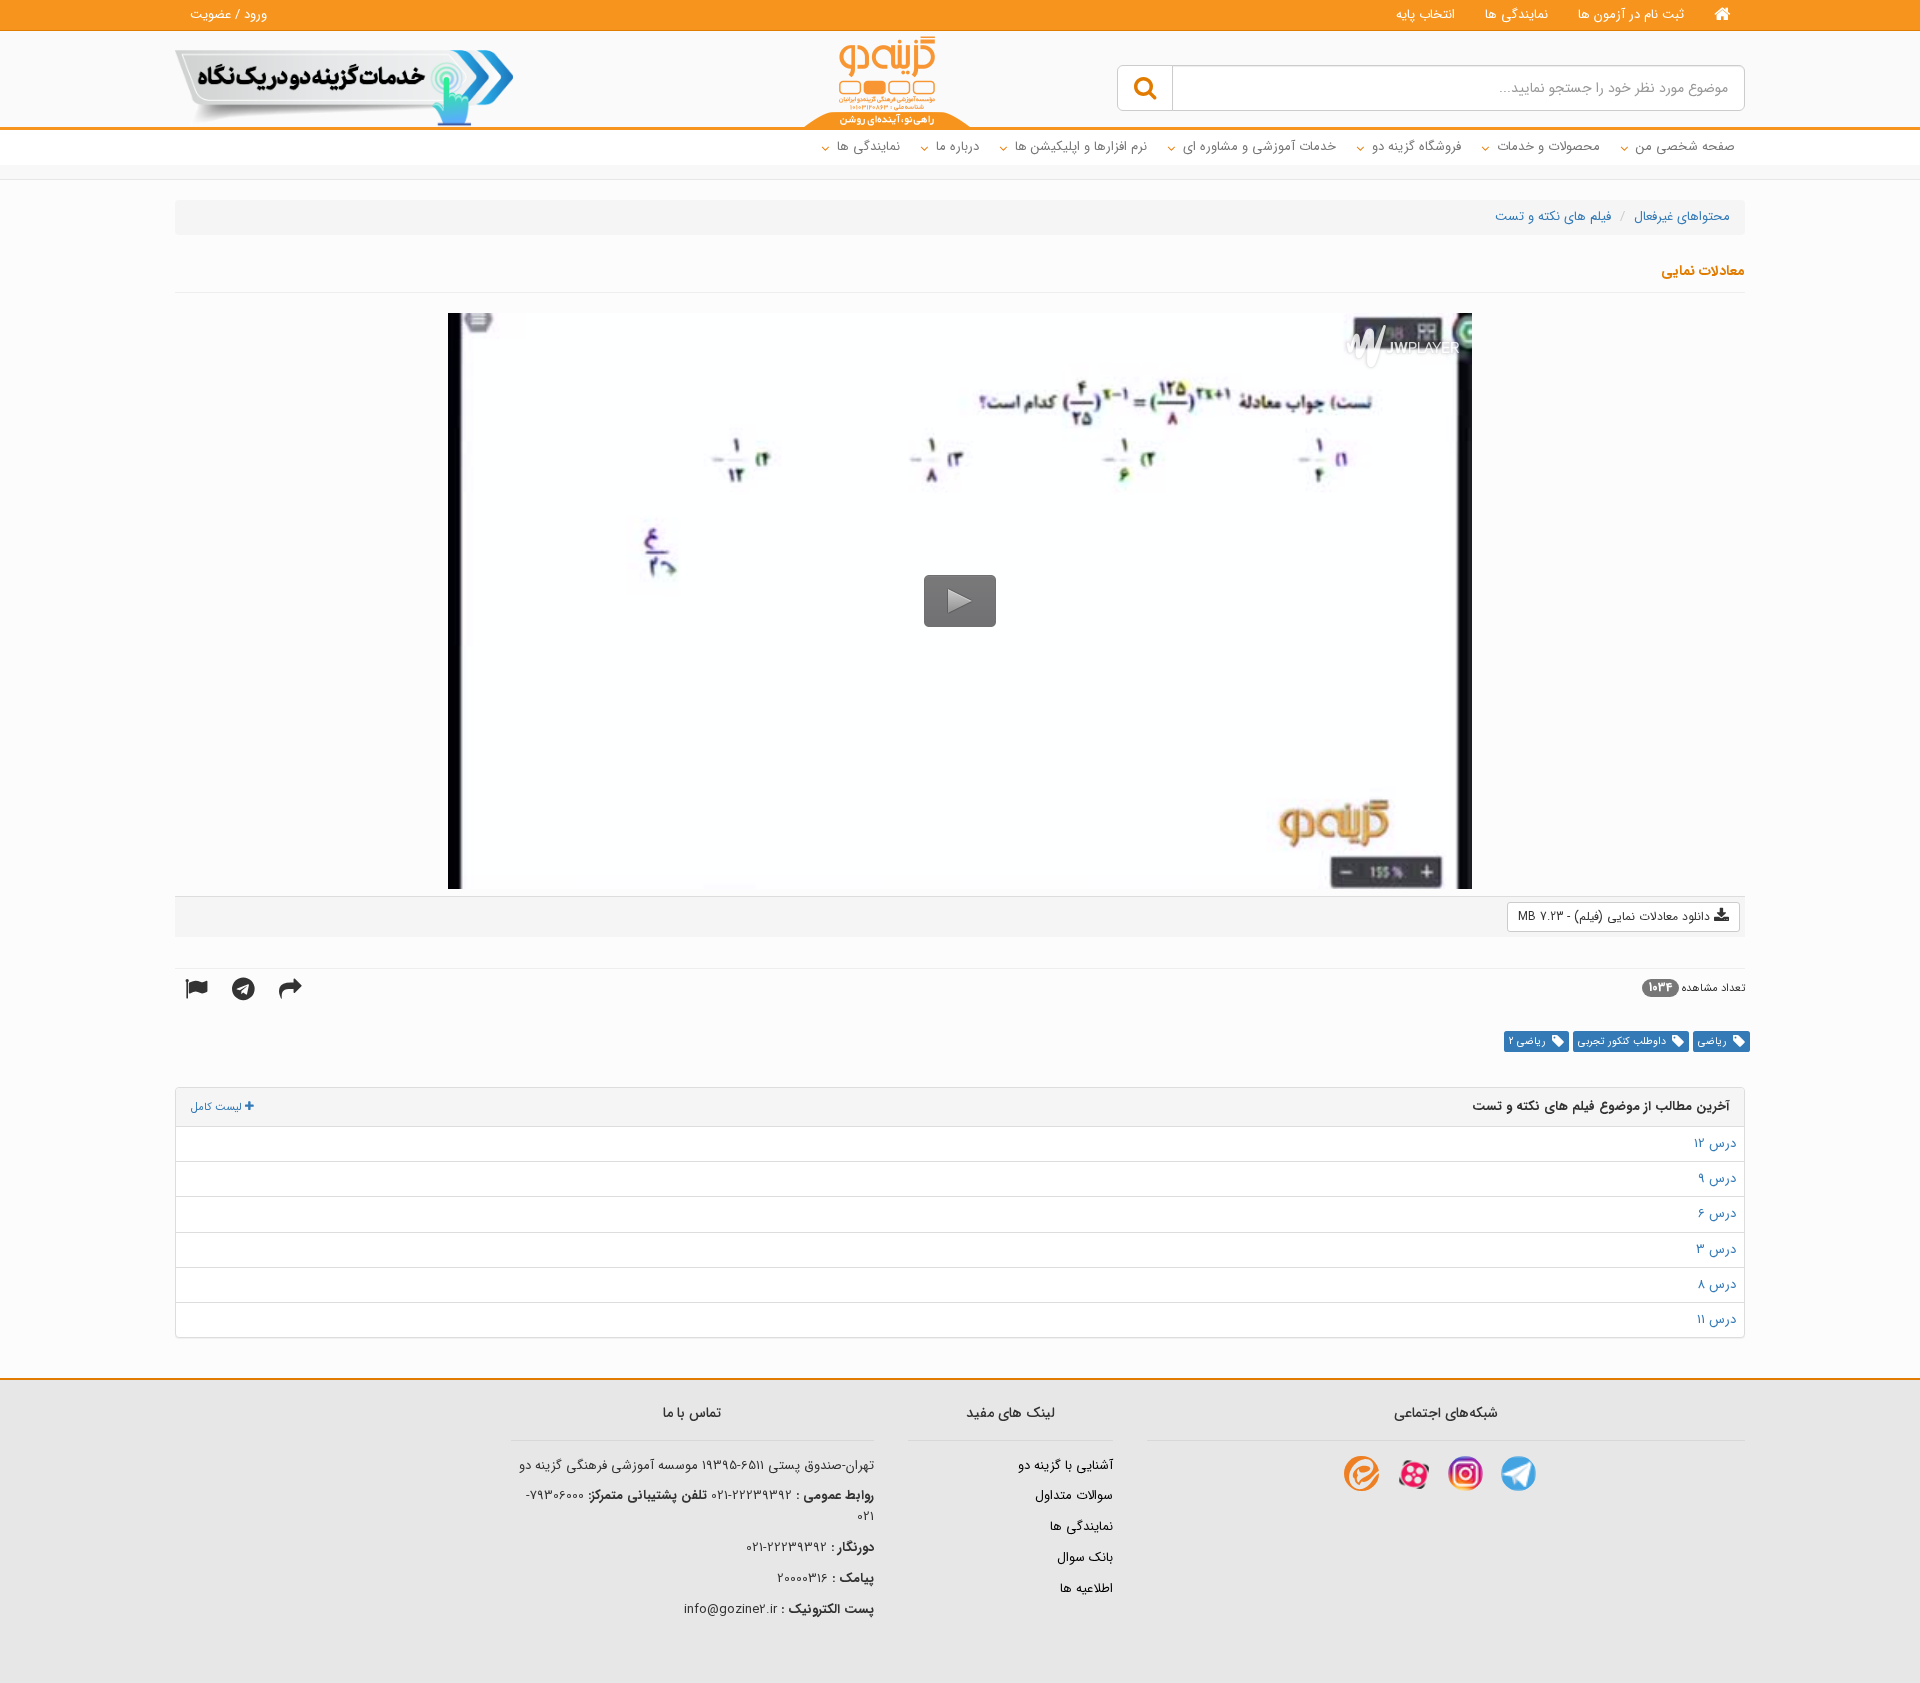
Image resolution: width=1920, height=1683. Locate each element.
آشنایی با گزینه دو (1065, 1465)
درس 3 (1716, 1249)
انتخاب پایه (1425, 14)
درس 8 (1716, 1284)
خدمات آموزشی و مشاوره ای (1259, 146)
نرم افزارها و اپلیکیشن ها (1081, 146)
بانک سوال (1085, 1557)
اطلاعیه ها (1086, 1588)
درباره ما (957, 146)
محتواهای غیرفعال (1682, 216)
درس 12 (1715, 1143)
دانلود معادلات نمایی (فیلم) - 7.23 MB (1616, 916)
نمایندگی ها (1516, 14)
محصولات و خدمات (1548, 146)
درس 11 (1716, 1319)
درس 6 (1717, 1213)
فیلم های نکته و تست (1553, 216)
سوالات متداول (1074, 1495)
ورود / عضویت (228, 14)
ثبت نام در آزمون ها (1631, 14)
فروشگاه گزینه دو (1416, 146)
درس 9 (1717, 1178)
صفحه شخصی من (1685, 146)
